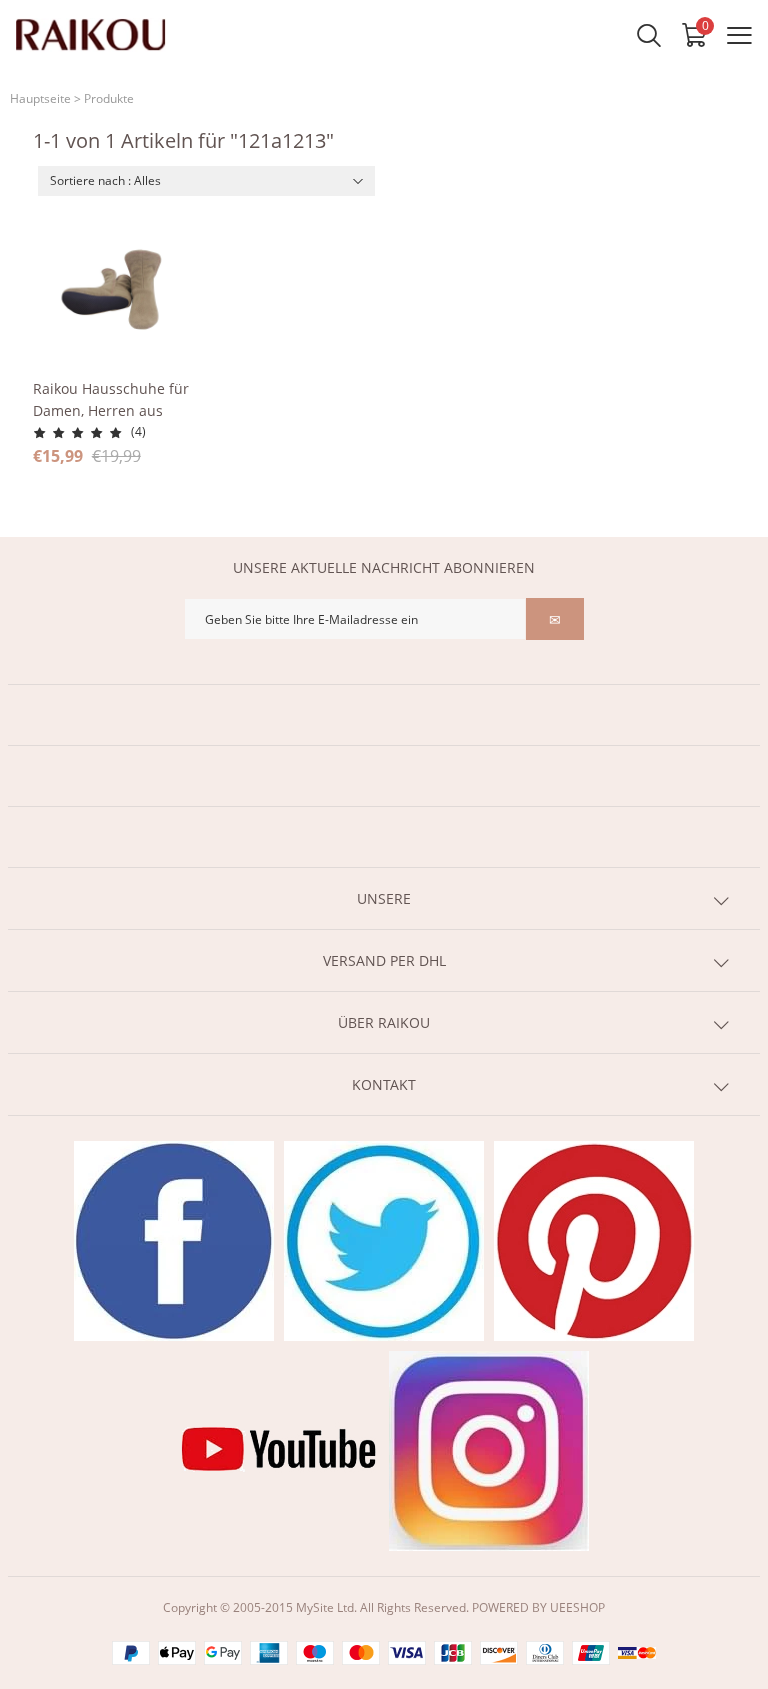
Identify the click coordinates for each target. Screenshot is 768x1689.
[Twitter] (384, 1241)
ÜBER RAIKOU (384, 1022)
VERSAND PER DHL (384, 960)
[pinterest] (594, 1241)
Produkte (109, 98)
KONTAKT (384, 1084)
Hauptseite (40, 98)
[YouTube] (279, 1451)
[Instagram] (489, 1451)
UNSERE (384, 898)
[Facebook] (174, 1241)
